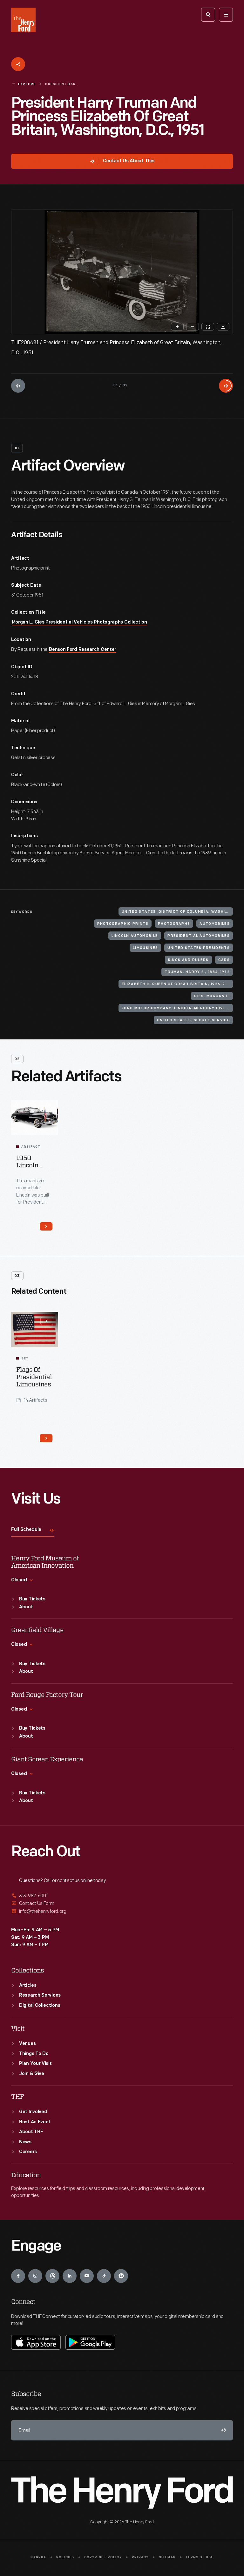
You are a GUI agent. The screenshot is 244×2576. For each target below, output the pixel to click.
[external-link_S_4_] (122, 1896)
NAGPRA (38, 2557)
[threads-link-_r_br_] (52, 2276)
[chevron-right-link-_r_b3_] (46, 1438)
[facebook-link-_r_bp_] (18, 2276)
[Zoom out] (193, 327)
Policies (65, 2557)
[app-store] (36, 2342)
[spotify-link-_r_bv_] (121, 2276)
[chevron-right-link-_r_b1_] (46, 1226)
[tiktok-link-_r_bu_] (104, 2276)
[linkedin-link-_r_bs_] (70, 2276)
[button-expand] (47, 1321)
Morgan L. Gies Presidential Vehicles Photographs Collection (79, 622)
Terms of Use (199, 2557)
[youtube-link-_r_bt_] (87, 2276)
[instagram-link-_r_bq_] (35, 2276)
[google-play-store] (90, 2342)
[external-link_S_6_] (122, 1911)
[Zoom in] (177, 327)
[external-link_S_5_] (122, 1903)
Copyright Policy (103, 2557)
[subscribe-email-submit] (223, 2430)
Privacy (140, 2557)
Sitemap (167, 2557)
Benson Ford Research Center (83, 650)
